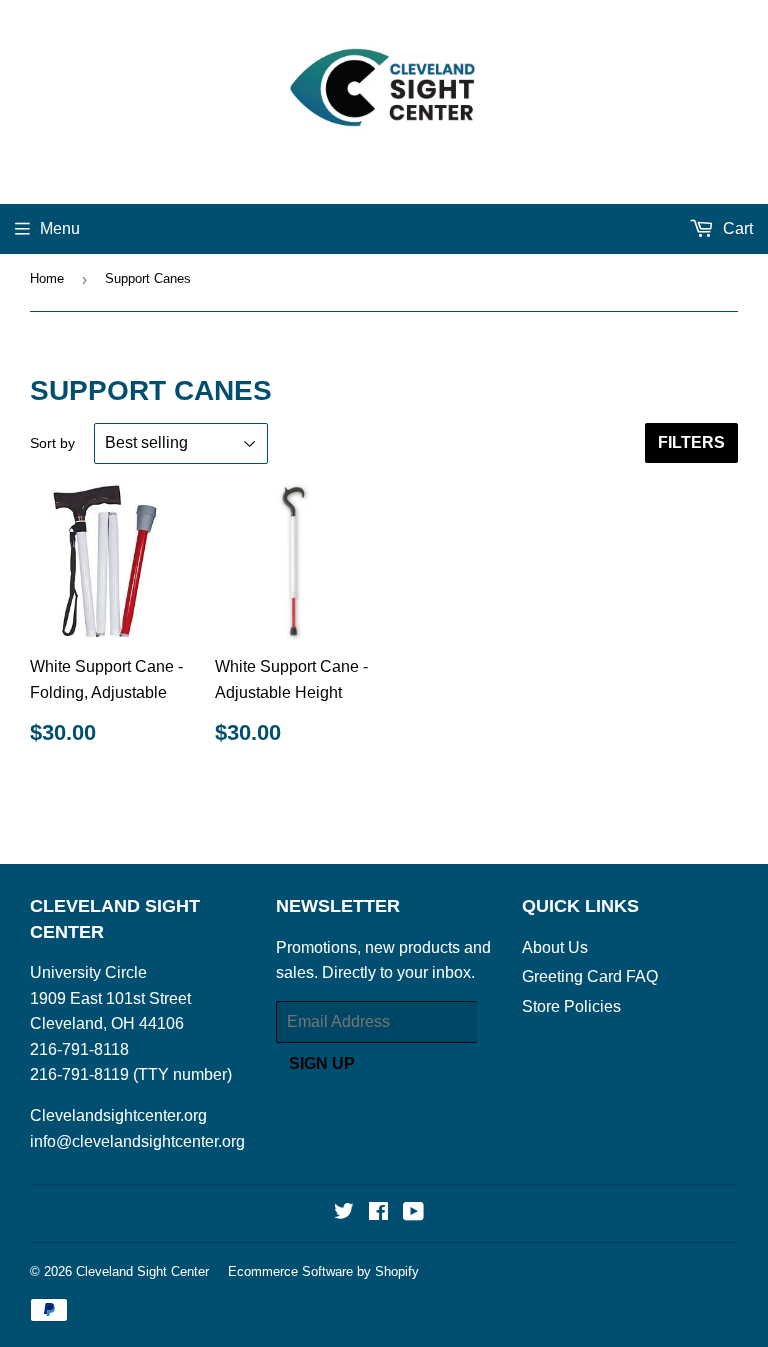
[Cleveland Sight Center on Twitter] (344, 1213)
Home (47, 278)
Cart (736, 228)
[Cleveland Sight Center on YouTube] (413, 1213)
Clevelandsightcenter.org (118, 1115)
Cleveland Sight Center (142, 1271)
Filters (691, 442)
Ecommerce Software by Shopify (323, 1271)
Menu (60, 228)
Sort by (52, 443)
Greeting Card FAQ (590, 976)
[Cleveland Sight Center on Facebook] (378, 1213)
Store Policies (571, 1006)
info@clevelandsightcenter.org (137, 1141)
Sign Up (322, 1063)
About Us (555, 947)
